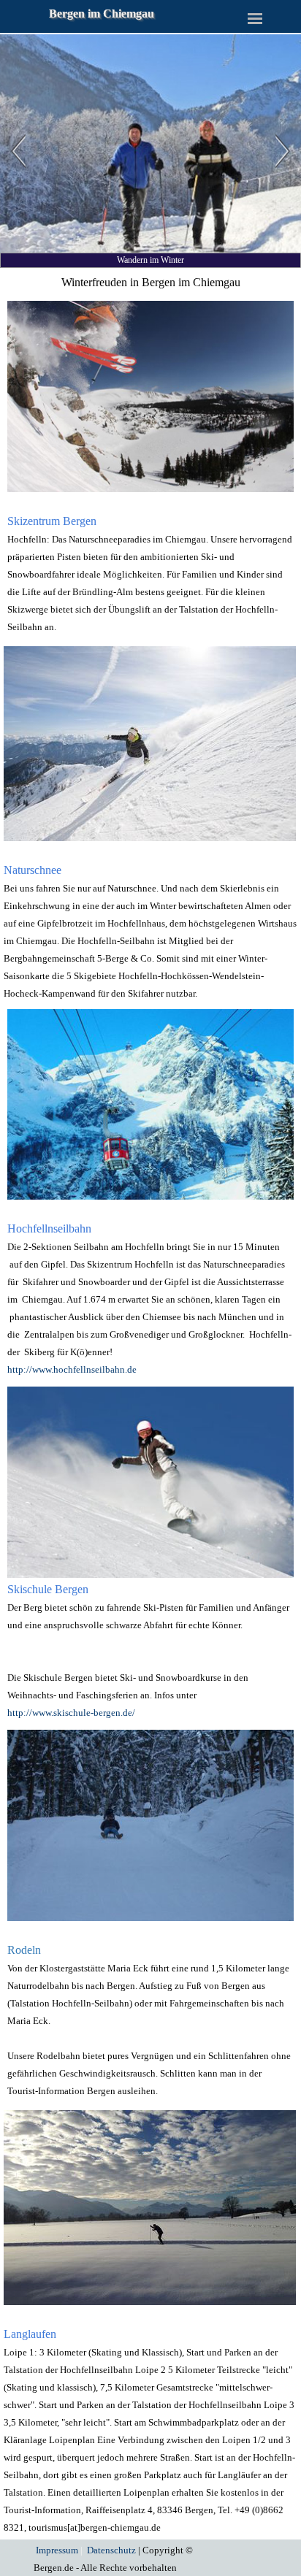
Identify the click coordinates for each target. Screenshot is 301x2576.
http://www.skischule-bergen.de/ (71, 1713)
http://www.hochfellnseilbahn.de (72, 1369)
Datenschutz (111, 2550)
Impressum (57, 2550)
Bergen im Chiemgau (102, 14)
